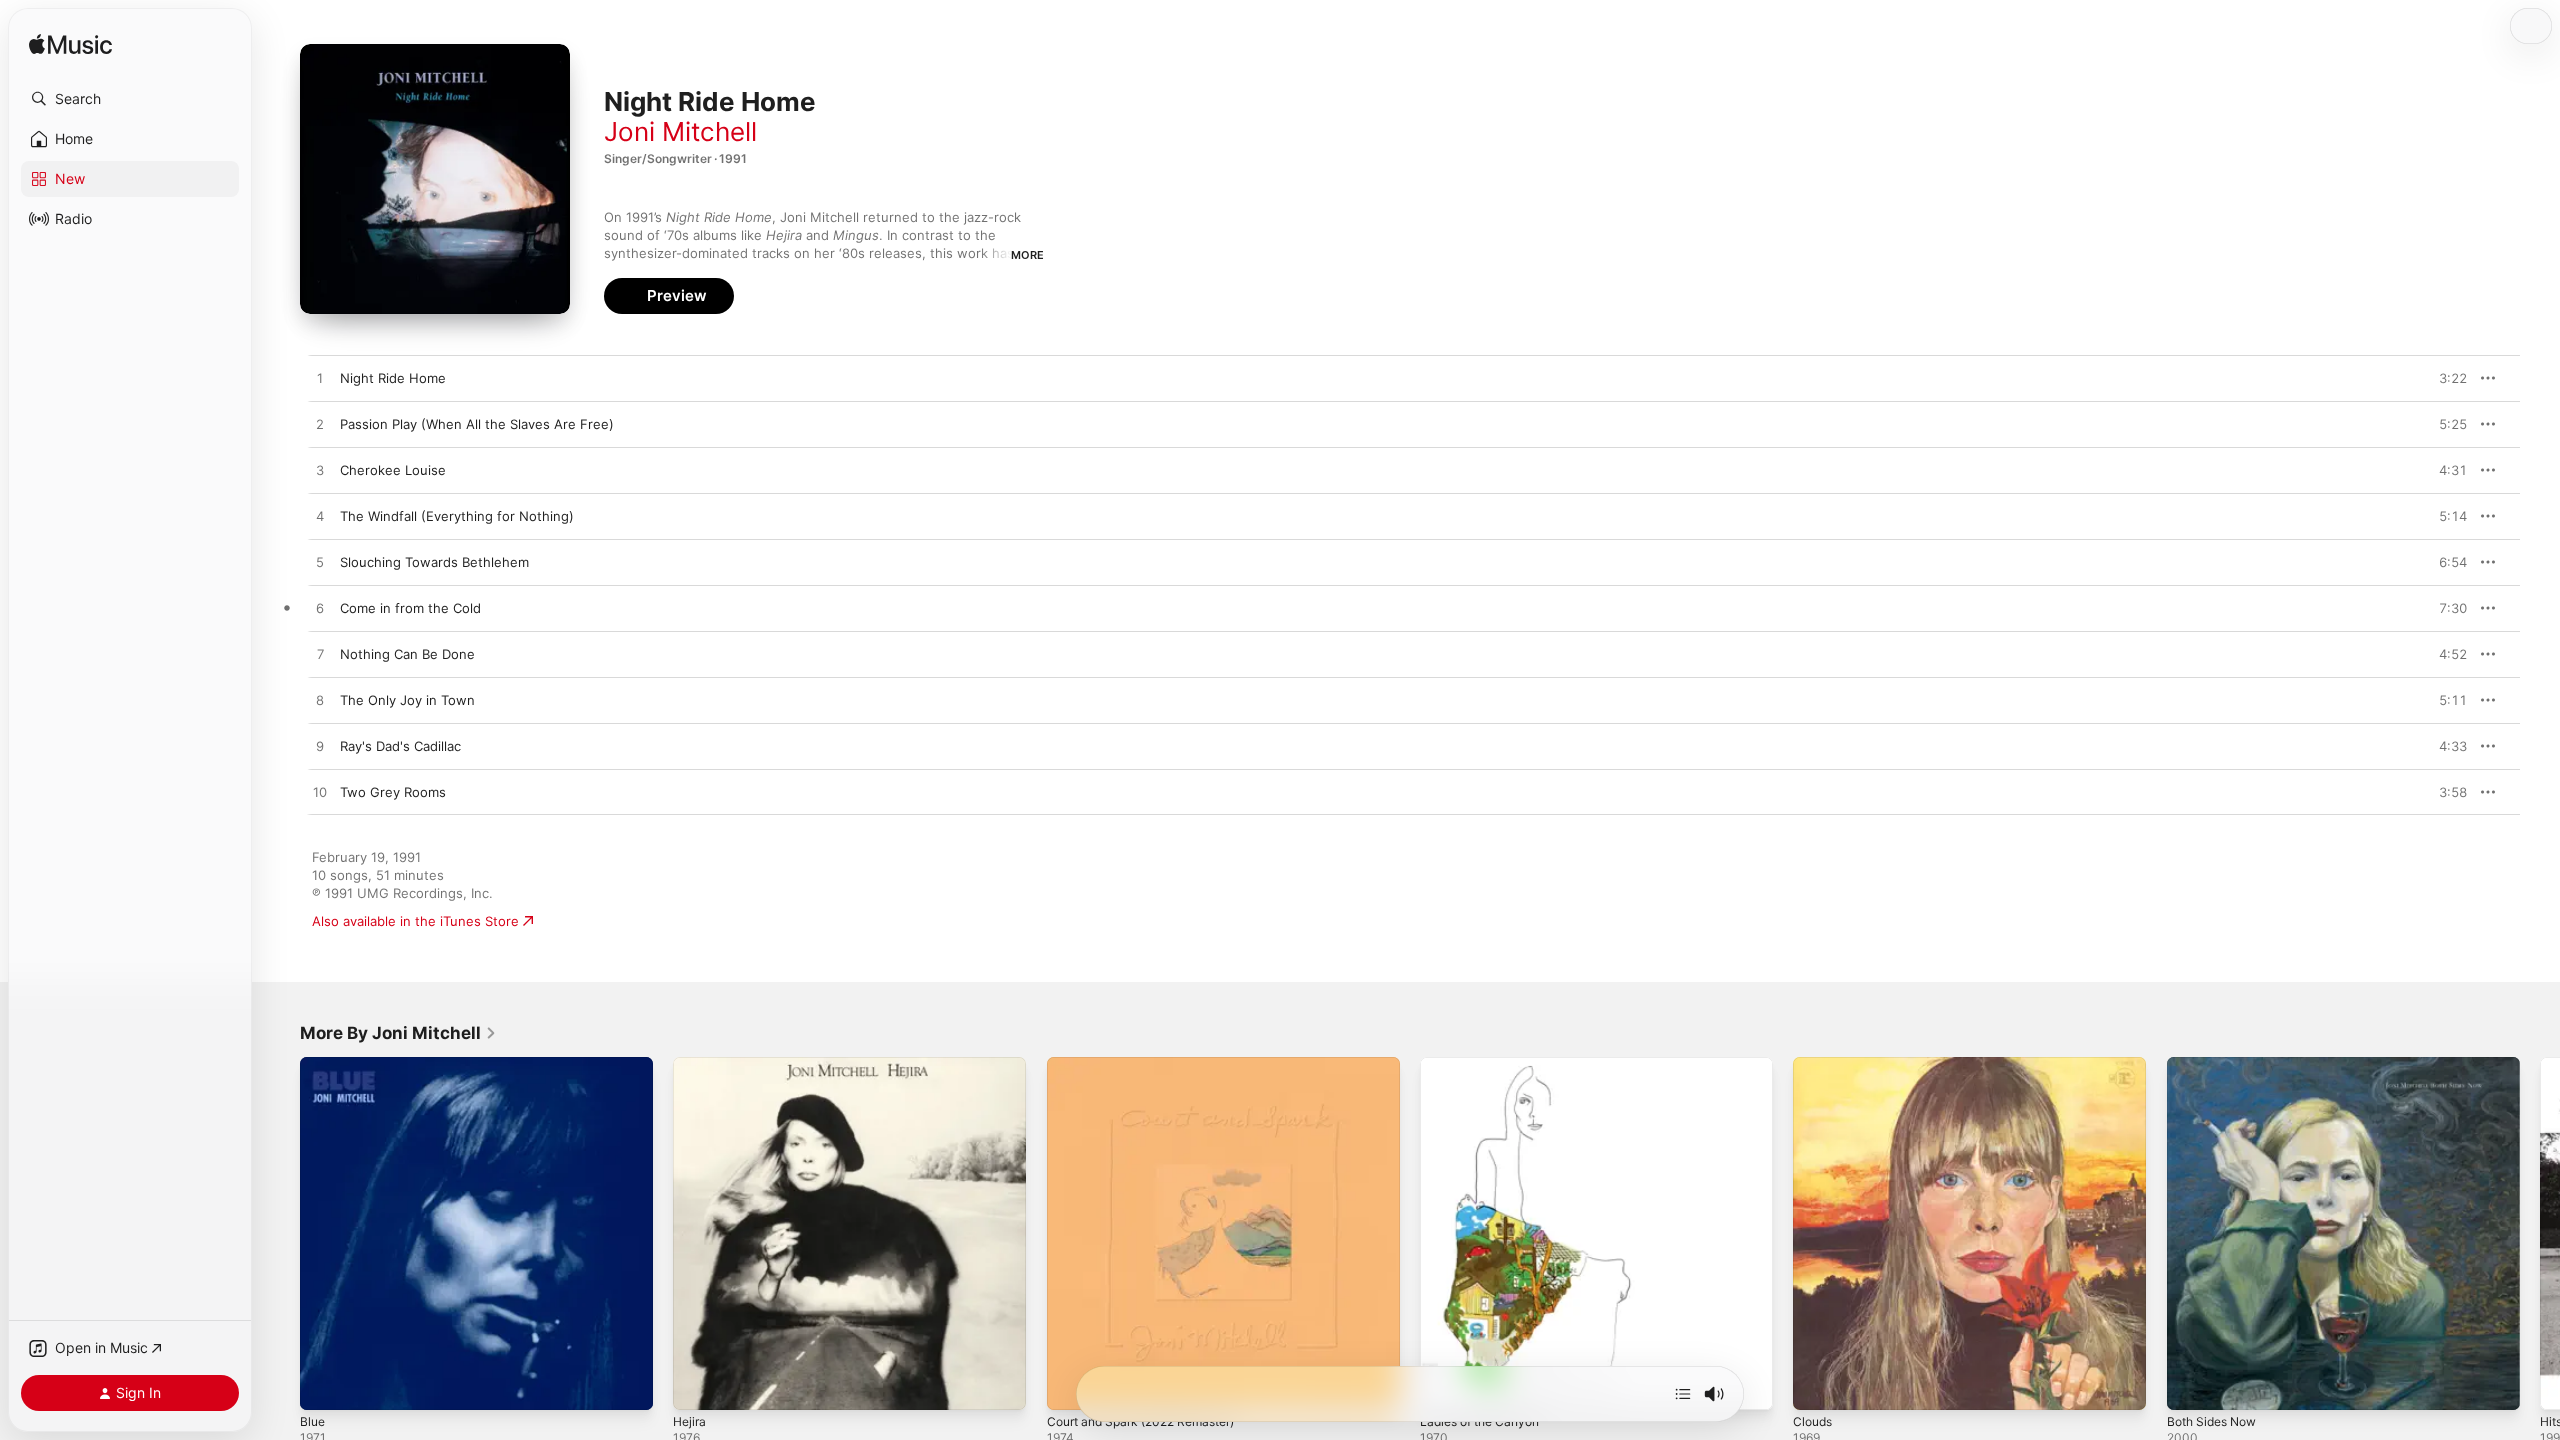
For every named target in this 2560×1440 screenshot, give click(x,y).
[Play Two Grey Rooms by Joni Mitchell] (320, 793)
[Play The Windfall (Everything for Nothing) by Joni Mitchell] (320, 517)
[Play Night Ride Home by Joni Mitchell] (320, 379)
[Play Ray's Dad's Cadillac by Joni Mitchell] (320, 747)
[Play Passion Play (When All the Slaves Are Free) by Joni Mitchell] (320, 425)
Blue (313, 1065)
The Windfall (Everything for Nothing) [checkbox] (457, 516)
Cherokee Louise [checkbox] (393, 470)
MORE (1027, 255)
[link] (398, 1033)
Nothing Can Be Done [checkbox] (407, 654)
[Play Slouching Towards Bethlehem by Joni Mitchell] (320, 563)
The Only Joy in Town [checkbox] (407, 700)
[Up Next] (1683, 1394)
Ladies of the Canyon (1486, 1065)
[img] (70, 45)
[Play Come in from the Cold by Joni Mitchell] (320, 609)
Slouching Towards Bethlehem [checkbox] (434, 562)
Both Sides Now (2217, 1065)
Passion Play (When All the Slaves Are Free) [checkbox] (477, 424)
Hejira (691, 1065)
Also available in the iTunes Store (415, 921)
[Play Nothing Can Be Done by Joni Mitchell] (320, 655)
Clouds (1814, 1065)
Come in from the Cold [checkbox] (410, 608)
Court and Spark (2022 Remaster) (1152, 1065)
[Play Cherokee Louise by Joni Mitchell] (320, 471)
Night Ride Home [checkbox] (393, 378)
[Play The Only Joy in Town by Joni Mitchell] (320, 701)
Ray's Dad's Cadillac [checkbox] (400, 746)
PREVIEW (2445, 378)
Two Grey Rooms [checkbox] (393, 792)
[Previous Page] (280, 1234)
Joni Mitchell (680, 131)
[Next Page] (2540, 1234)
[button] (130, 99)
